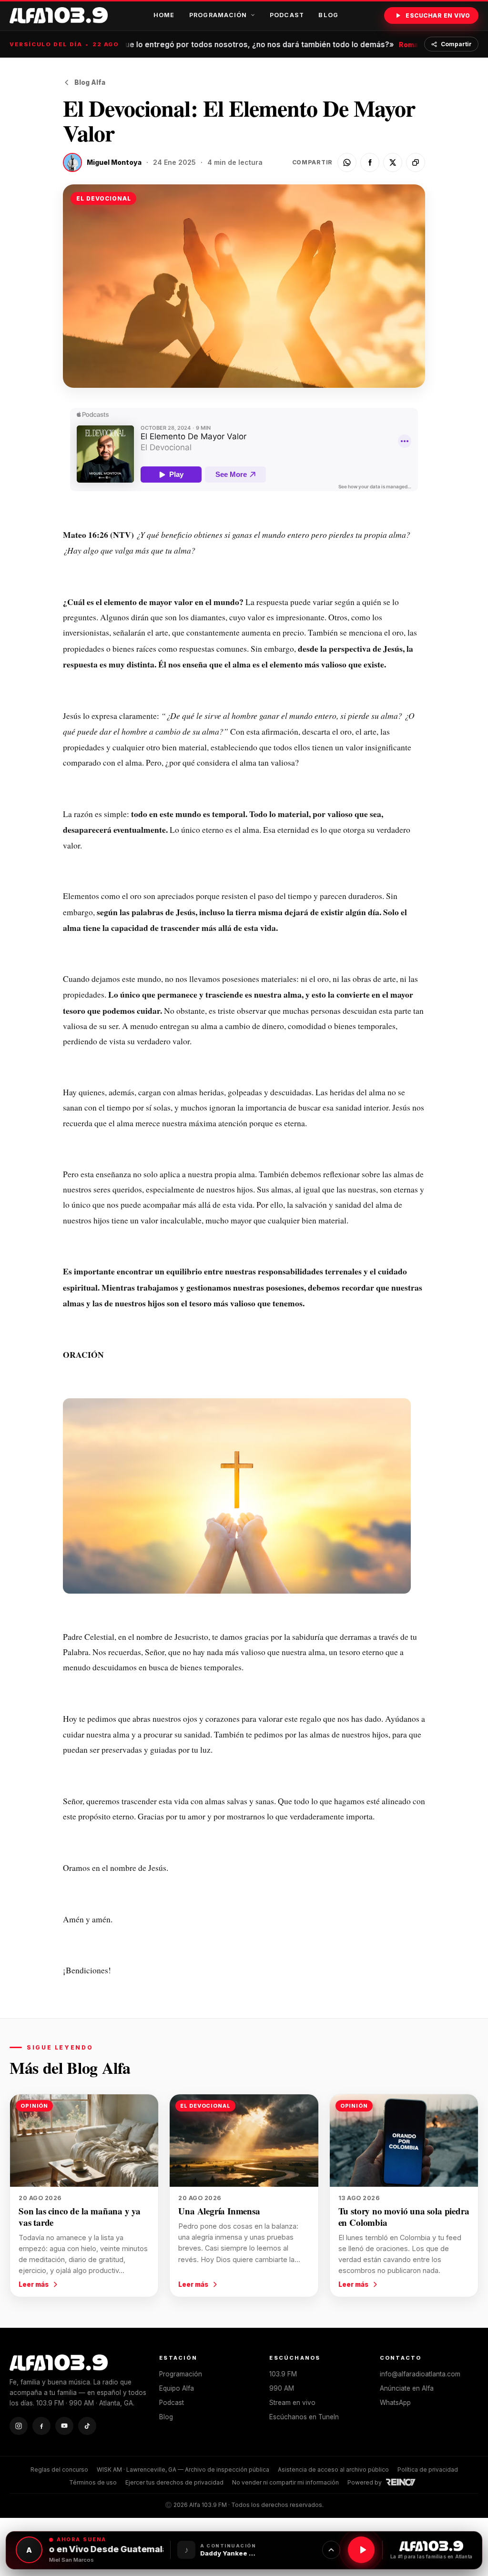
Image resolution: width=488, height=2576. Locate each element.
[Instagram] (19, 2426)
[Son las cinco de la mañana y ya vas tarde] (84, 2141)
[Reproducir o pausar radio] (361, 2550)
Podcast (287, 15)
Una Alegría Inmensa (219, 2211)
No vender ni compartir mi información (285, 2482)
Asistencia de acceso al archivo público (333, 2470)
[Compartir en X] (393, 162)
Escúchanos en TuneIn (304, 2417)
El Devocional (103, 198)
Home (164, 15)
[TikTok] (87, 2426)
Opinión (34, 2106)
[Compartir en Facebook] (370, 162)
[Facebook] (41, 2426)
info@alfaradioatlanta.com (420, 2374)
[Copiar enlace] (416, 162)
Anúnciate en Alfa (407, 2388)
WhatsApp (395, 2403)
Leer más (34, 2284)
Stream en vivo (292, 2403)
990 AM (282, 2388)
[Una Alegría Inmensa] (244, 2141)
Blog (328, 15)
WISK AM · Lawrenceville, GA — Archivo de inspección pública (183, 2470)
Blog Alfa (90, 82)
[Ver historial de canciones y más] (331, 2550)
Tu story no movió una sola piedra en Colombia (404, 2217)
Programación (218, 15)
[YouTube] (64, 2426)
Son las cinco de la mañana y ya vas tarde (80, 2217)
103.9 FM (283, 2374)
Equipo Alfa (177, 2388)
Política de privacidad (428, 2470)
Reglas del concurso (59, 2470)
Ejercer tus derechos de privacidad (174, 2482)
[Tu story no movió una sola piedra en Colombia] (404, 2141)
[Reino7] (402, 2482)
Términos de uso (93, 2482)
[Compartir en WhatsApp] (347, 162)
